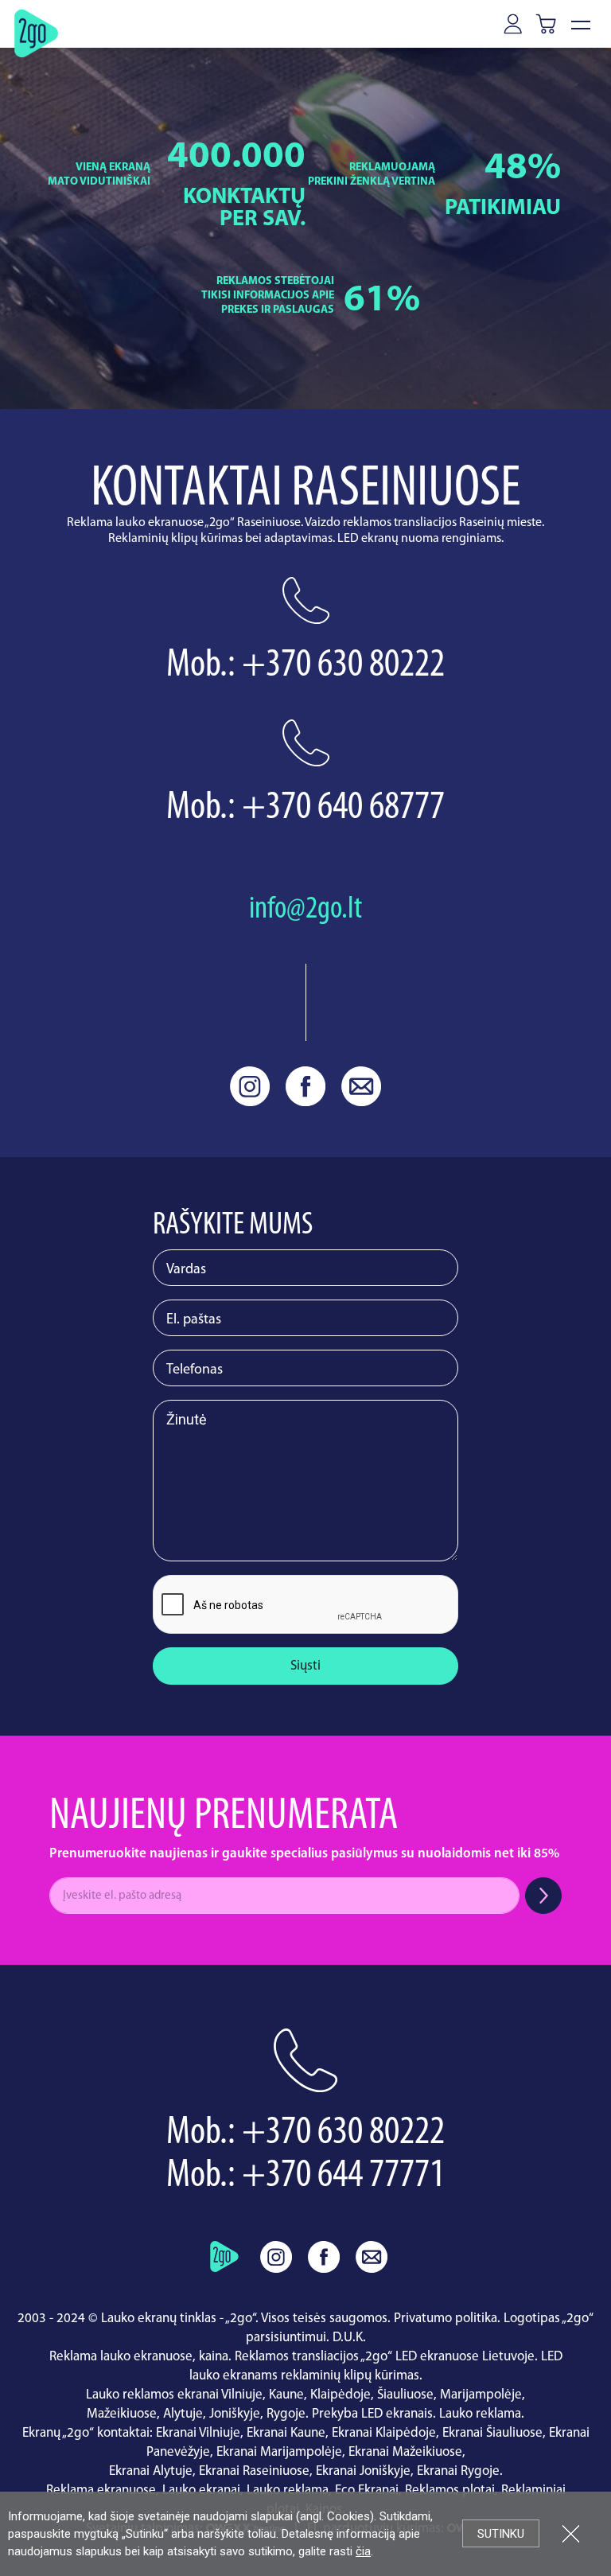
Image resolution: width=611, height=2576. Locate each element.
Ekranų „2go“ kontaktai (86, 2433)
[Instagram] (250, 1086)
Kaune (286, 2395)
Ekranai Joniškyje (363, 2471)
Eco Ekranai (367, 2490)
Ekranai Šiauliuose (492, 2433)
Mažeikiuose (122, 2414)
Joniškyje (235, 2414)
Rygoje (286, 2414)
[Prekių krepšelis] (549, 23)
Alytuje (183, 2414)
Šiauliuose (405, 2395)
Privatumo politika (446, 2319)
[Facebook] (305, 1086)
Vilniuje (242, 2395)
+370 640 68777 (343, 808)
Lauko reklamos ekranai (152, 2395)
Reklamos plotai (450, 2490)
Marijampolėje (481, 2395)
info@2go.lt (305, 910)
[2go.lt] (36, 33)
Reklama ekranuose (101, 2490)
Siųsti (305, 1666)
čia (363, 2551)
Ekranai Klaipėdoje (384, 2433)
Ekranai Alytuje (151, 2471)
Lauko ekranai (201, 2490)
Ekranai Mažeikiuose (405, 2452)
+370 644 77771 (343, 2176)
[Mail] (361, 1086)
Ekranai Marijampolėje (279, 2452)
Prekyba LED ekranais (372, 2414)
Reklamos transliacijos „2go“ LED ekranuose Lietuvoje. (386, 2357)
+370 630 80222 (343, 666)
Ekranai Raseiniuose (254, 2471)
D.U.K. (349, 2338)
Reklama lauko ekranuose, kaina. (140, 2357)
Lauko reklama (480, 2414)
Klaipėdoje (341, 2395)
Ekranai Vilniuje (198, 2433)
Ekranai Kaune (286, 2433)
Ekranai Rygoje (458, 2471)
